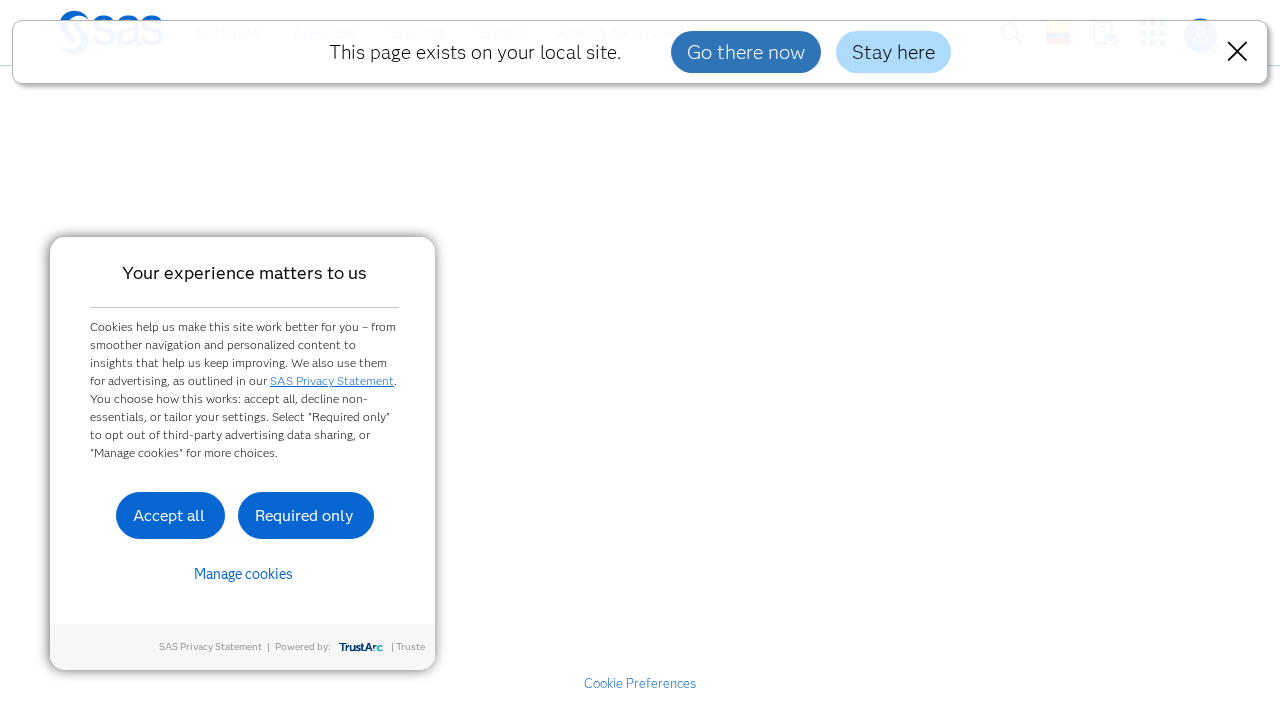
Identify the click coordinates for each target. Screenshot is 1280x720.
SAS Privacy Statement (332, 380)
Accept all (169, 515)
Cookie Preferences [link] (640, 683)
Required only (304, 515)
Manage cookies (243, 574)
